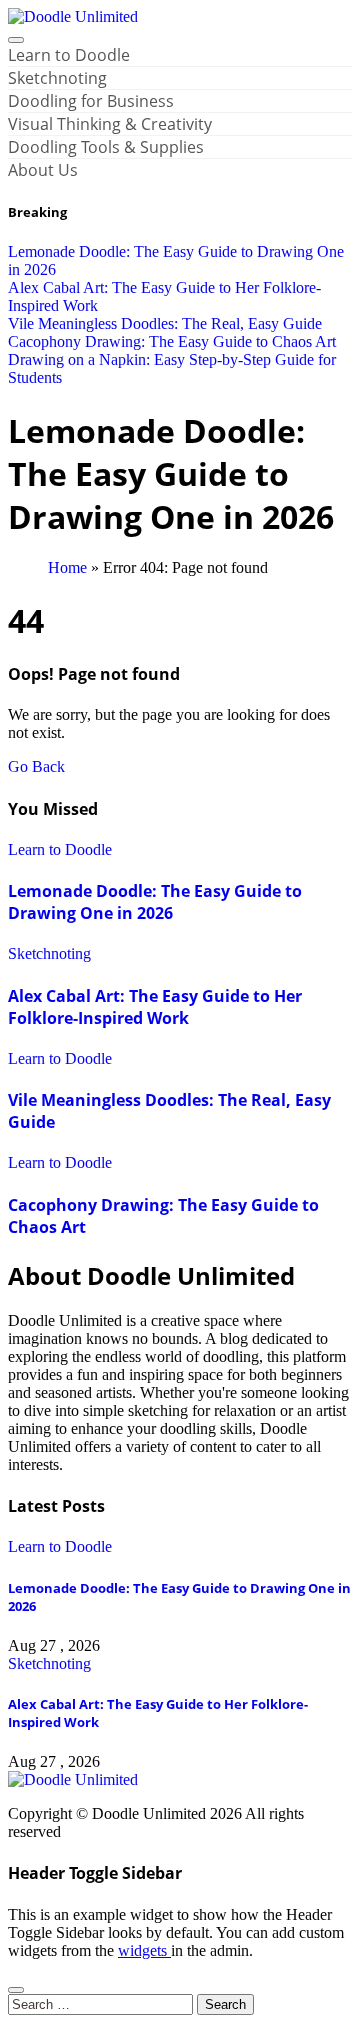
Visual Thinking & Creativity (110, 124)
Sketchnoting (57, 78)
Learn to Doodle (69, 55)
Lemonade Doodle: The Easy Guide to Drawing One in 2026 (155, 902)
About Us (43, 170)
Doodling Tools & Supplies (106, 147)
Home (67, 567)
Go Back (36, 766)
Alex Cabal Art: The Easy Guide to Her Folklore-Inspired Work (155, 1007)
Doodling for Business (91, 101)
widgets (144, 1950)
